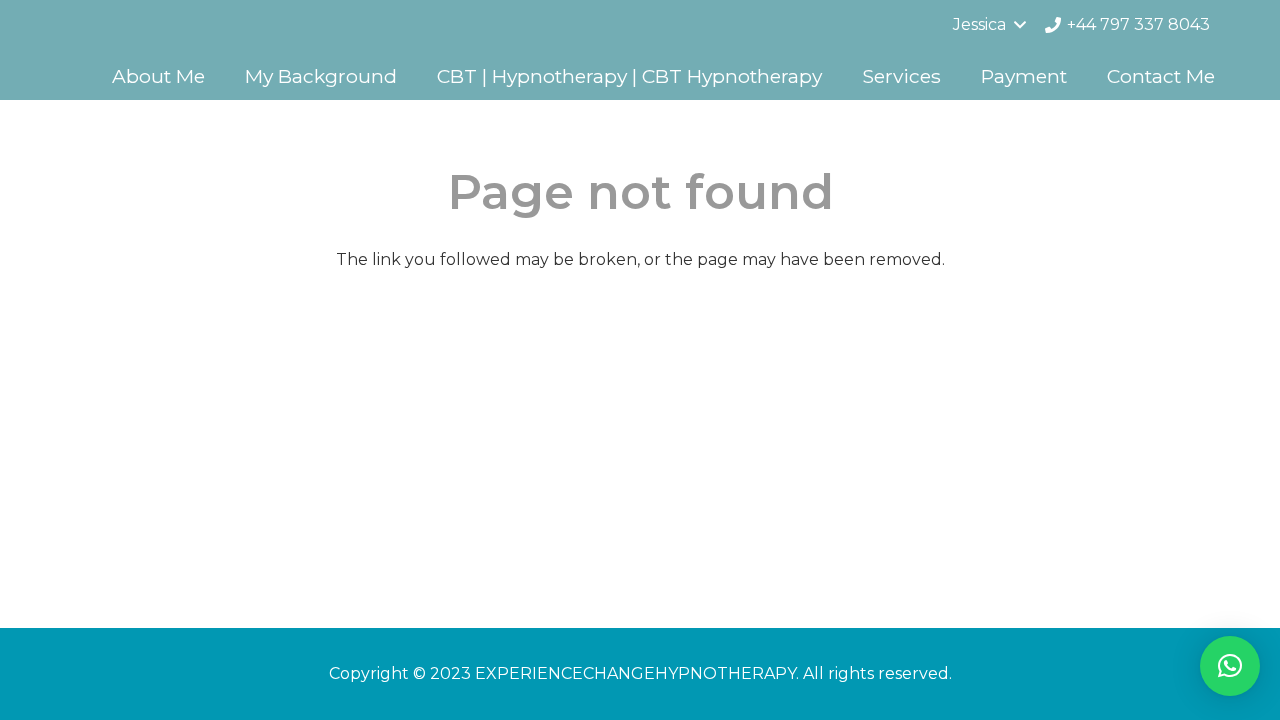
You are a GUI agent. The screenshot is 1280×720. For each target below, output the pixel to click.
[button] (1230, 666)
